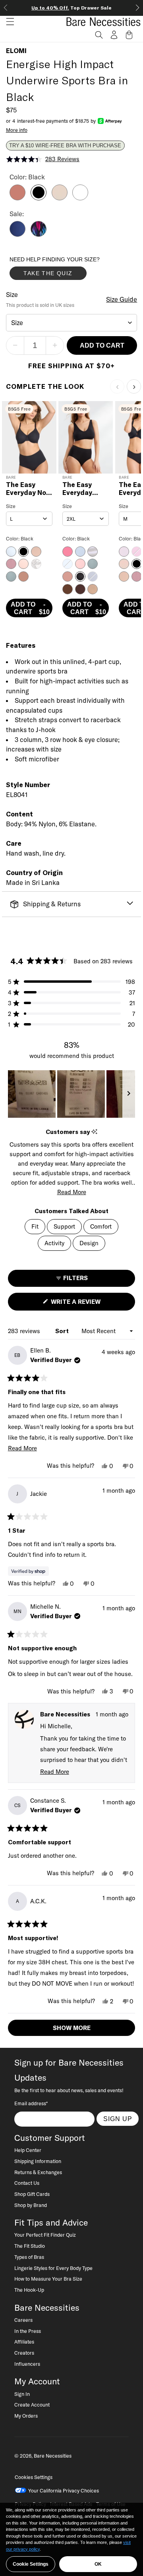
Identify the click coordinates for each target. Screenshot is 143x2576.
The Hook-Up (29, 2290)
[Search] (99, 35)
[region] (72, 1094)
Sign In (22, 2394)
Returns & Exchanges (38, 2172)
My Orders (26, 2416)
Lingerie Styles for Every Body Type (53, 2268)
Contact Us (27, 2183)
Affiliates (24, 2342)
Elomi (16, 51)
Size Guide (122, 299)
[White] (80, 198)
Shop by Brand (31, 2205)
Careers (23, 2320)
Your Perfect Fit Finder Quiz (45, 2235)
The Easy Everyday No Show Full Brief (26, 489)
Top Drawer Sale (71, 8)
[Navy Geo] (39, 234)
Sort (63, 1331)
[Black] (39, 198)
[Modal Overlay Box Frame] (69, 270)
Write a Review (89, 1304)
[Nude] (60, 198)
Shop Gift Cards (32, 2194)
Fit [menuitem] (35, 1226)
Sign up (118, 2119)
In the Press (28, 2331)
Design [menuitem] (89, 1243)
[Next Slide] (129, 1094)
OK (98, 2564)
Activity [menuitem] (54, 1243)
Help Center (28, 2150)
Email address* (31, 2103)
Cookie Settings (31, 2564)
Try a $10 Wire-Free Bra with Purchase (65, 146)
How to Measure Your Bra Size (48, 2279)
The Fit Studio (30, 2246)
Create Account (32, 2405)
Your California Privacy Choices (64, 2490)
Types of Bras (29, 2257)
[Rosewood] (17, 198)
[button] (7, 22)
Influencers (27, 2364)
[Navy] (17, 234)
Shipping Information (38, 2161)
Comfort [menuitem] (101, 1226)
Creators (24, 2353)
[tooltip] (94, 1132)
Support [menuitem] (64, 1226)
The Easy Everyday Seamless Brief (78, 489)
